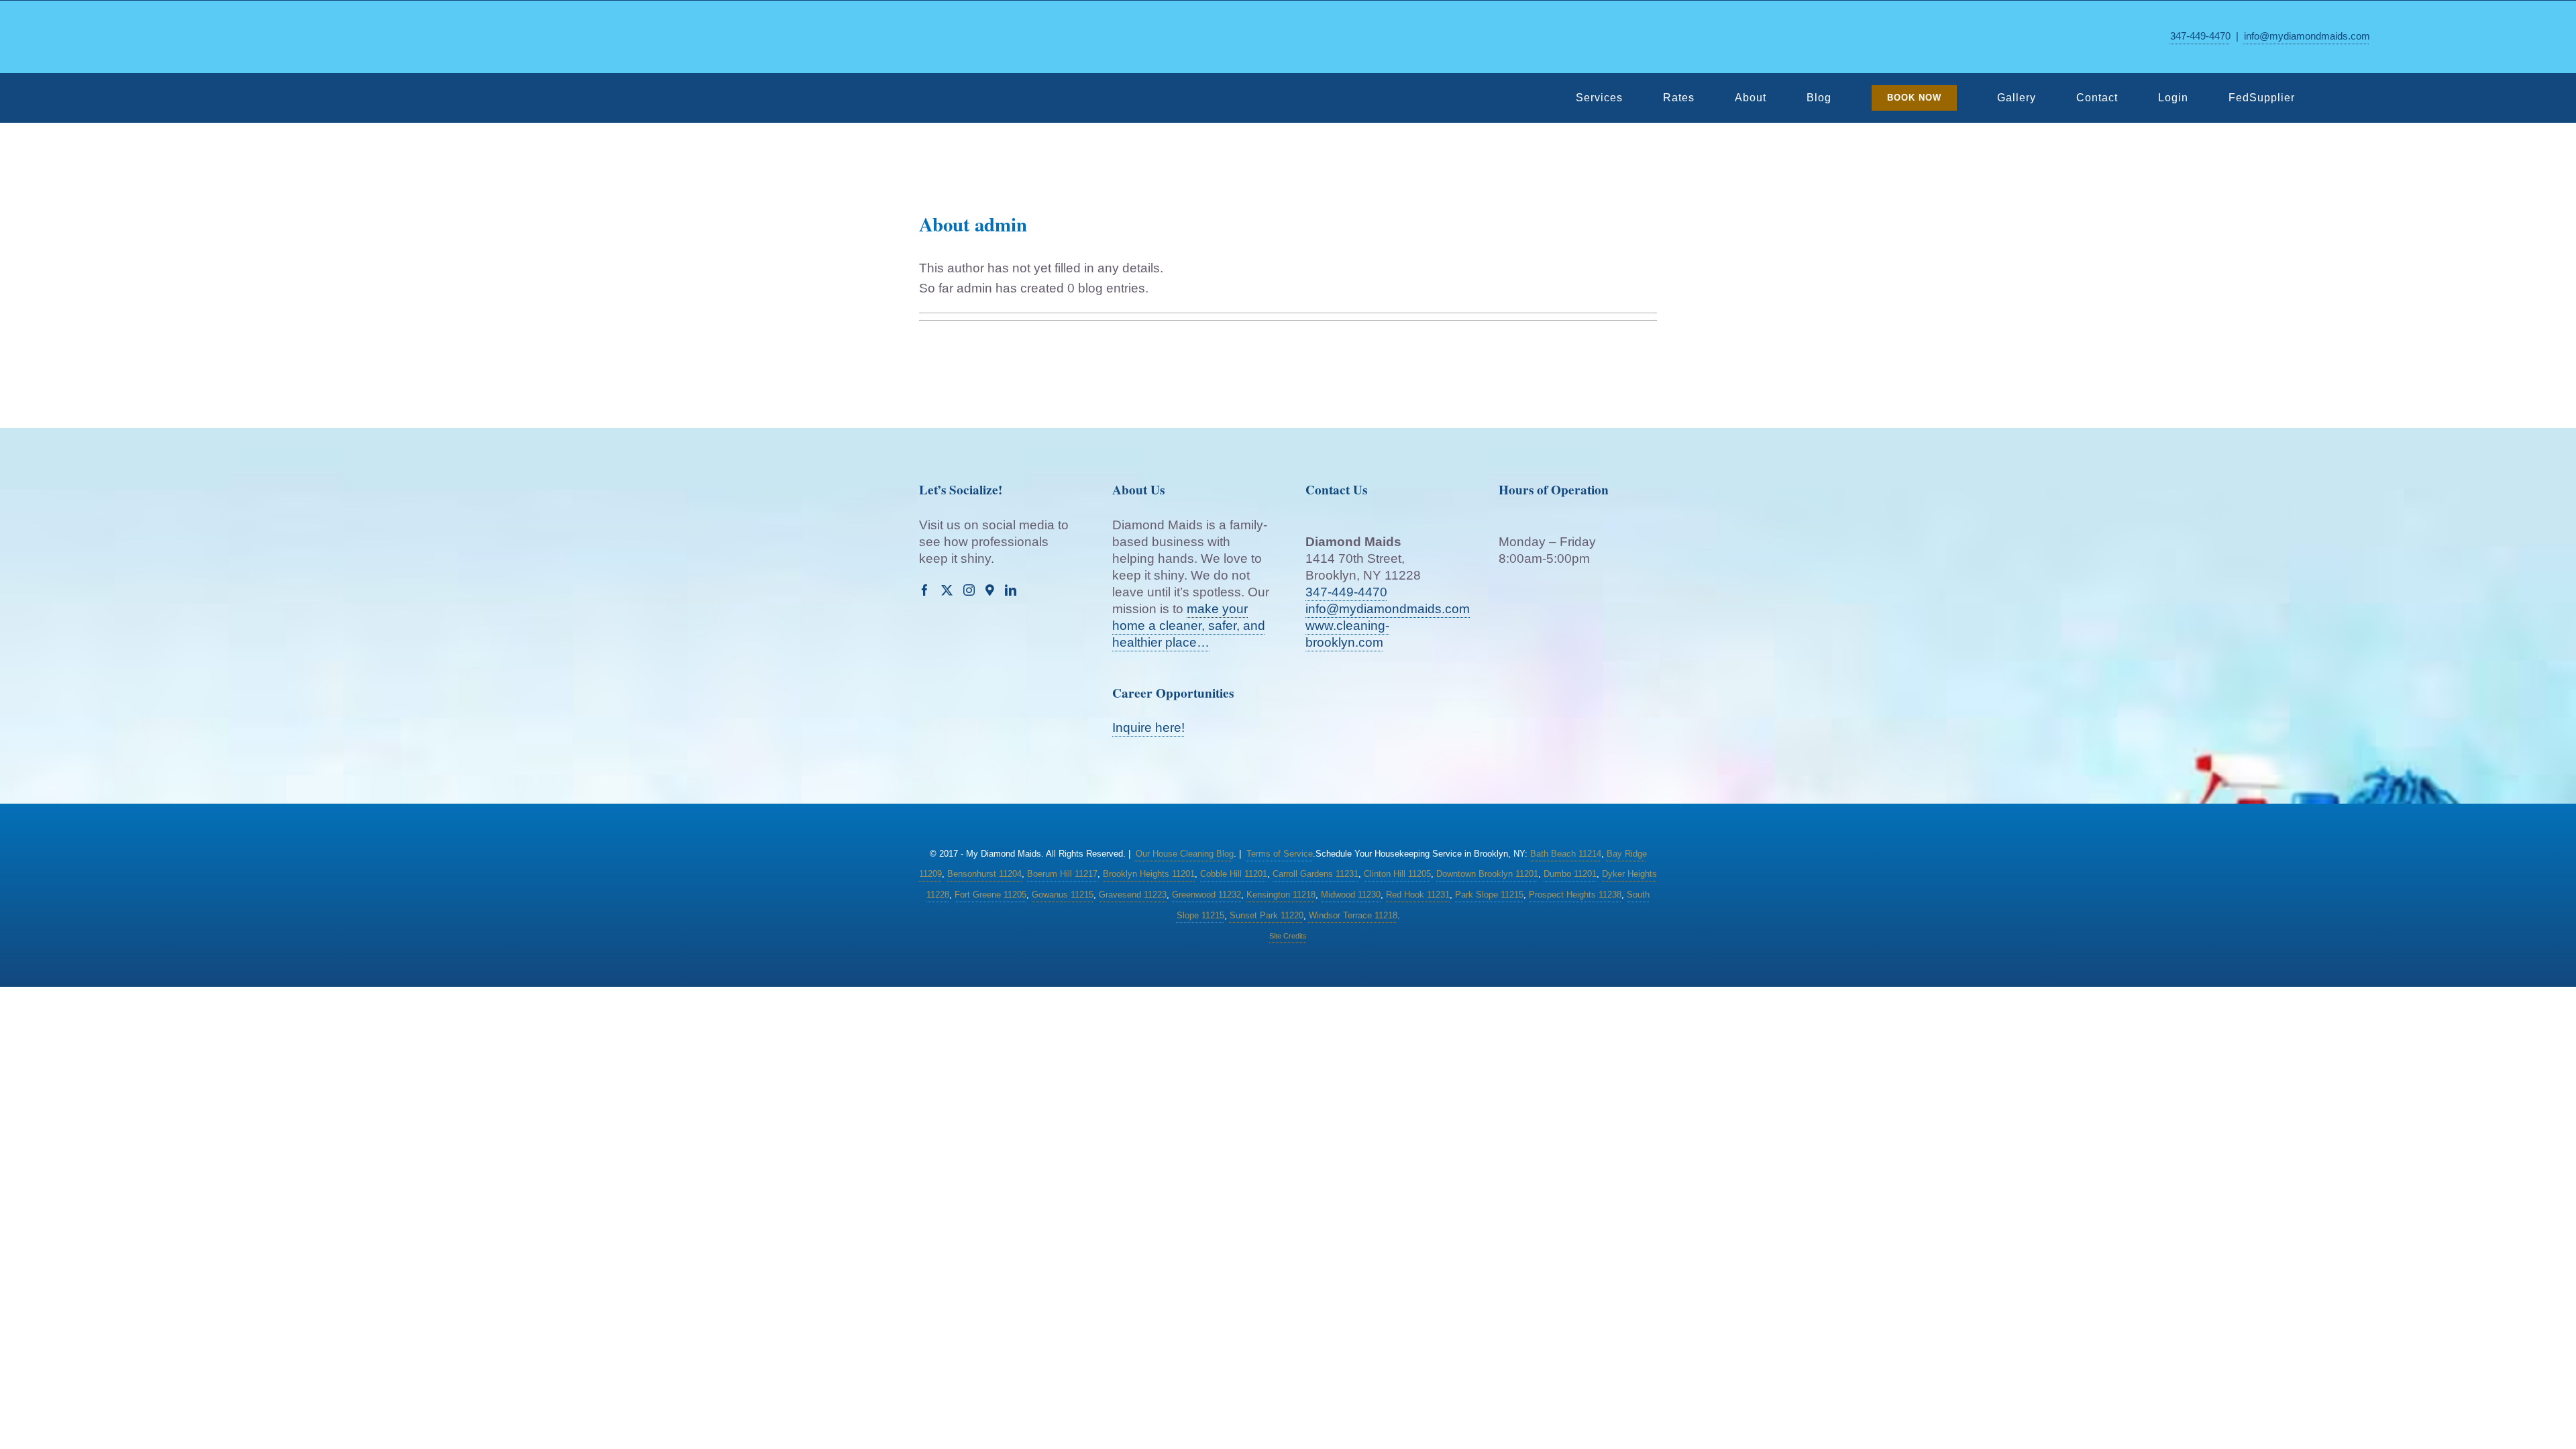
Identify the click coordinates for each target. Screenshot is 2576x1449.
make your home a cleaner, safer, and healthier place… (1189, 626)
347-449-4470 (2200, 36)
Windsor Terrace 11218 (1353, 915)
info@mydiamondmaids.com (2307, 36)
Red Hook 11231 (1418, 895)
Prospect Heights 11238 (1575, 895)
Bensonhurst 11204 (984, 874)
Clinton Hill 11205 (1397, 874)
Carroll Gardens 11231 (1316, 874)
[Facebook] (925, 590)
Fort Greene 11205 (990, 895)
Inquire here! (1148, 728)
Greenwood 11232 (1206, 895)
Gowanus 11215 (1063, 895)
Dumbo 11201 (1570, 874)
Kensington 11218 (1281, 895)
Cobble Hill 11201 (1234, 874)
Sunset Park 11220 (1267, 915)
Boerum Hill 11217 (1062, 874)
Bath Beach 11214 (1566, 854)
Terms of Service (1280, 854)
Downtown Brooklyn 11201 (1487, 874)
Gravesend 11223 (1133, 895)
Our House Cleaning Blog (1185, 854)
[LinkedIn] (1011, 590)
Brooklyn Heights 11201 (1149, 874)
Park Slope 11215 (1489, 895)
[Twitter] (947, 590)
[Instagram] (969, 590)
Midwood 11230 (1351, 895)
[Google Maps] (990, 590)
